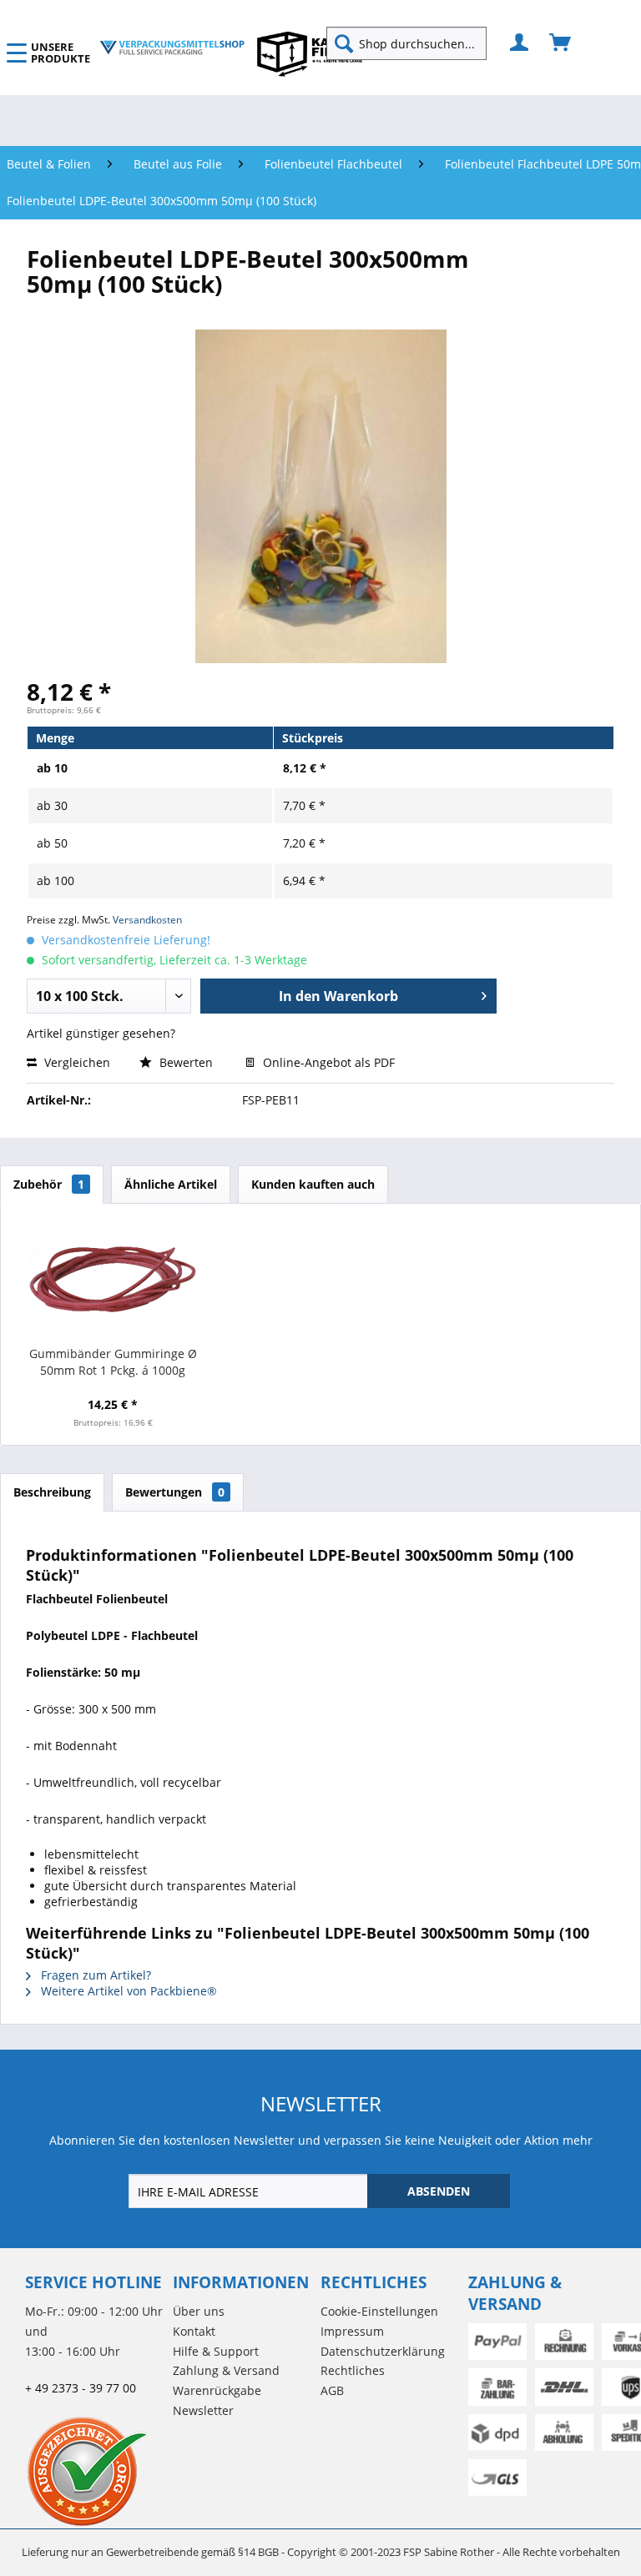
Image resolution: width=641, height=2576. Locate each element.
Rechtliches (353, 2370)
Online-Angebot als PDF (327, 1062)
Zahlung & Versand (226, 2370)
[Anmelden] (520, 43)
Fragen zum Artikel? (94, 1975)
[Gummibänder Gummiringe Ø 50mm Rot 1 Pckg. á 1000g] (113, 1279)
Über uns (199, 2311)
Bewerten (186, 1062)
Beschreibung (52, 1492)
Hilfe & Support (216, 2351)
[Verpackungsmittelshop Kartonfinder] (310, 53)
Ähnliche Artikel (171, 1184)
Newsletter (203, 2410)
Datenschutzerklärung (383, 2351)
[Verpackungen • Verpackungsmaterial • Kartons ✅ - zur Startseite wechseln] (172, 48)
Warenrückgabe (217, 2390)
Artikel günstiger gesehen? (101, 1033)
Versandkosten (147, 920)
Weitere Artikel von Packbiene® (127, 1991)
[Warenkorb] (561, 43)
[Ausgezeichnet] (95, 2471)
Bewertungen (175, 1492)
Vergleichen (76, 1062)
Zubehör (49, 1184)
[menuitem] (413, 43)
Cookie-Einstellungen (379, 2311)
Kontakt (194, 2331)
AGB (332, 2390)
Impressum (352, 2331)
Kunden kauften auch (313, 1184)
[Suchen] (344, 43)
